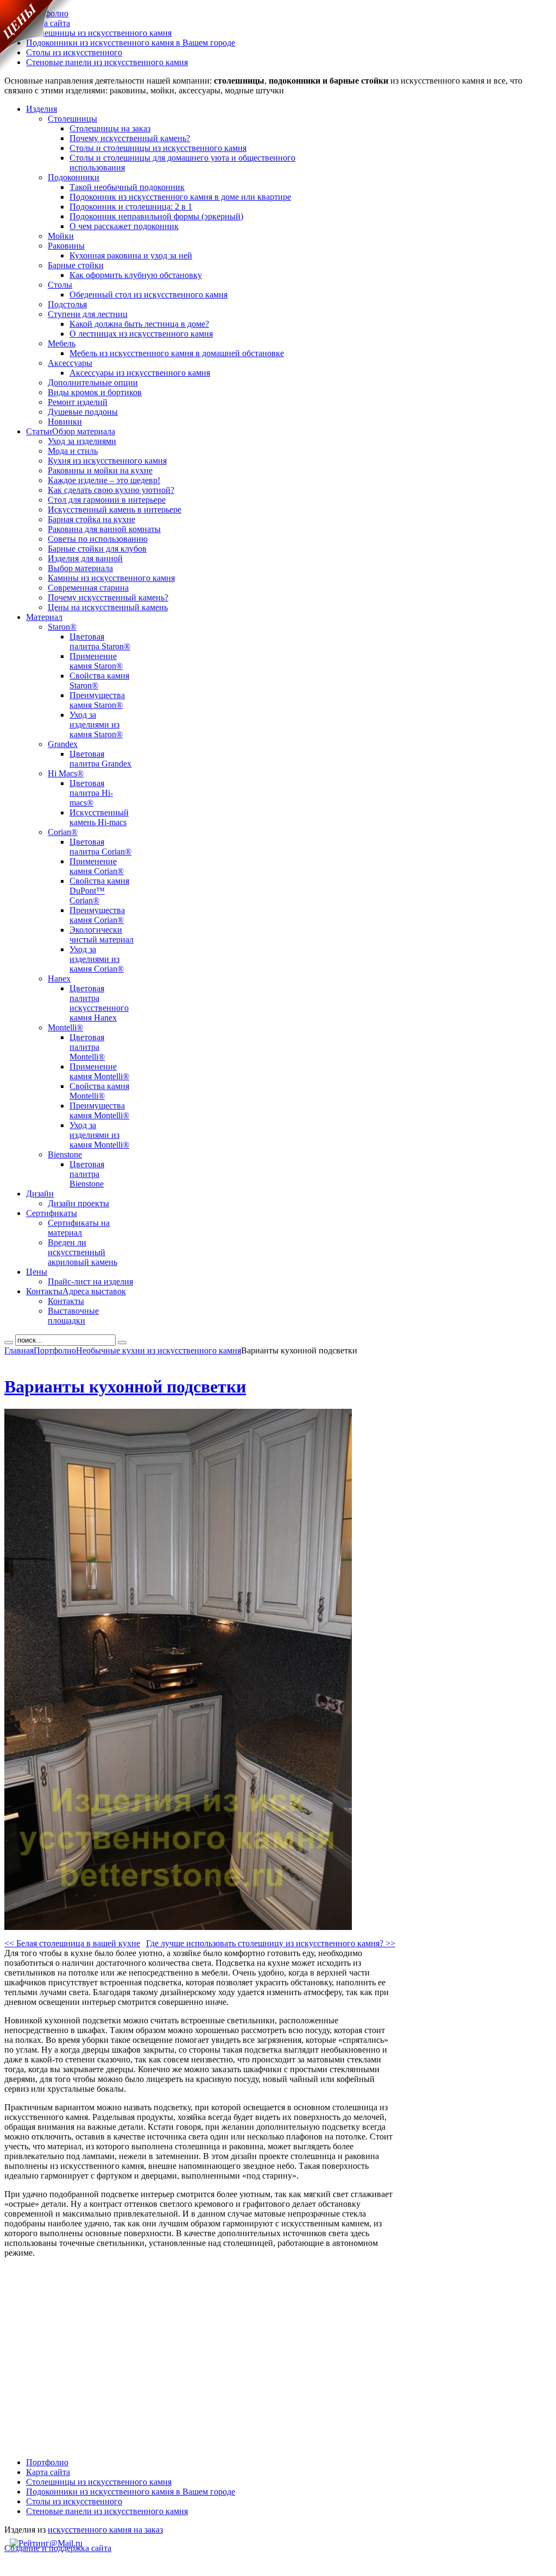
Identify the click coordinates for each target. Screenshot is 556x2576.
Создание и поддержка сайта (58, 2548)
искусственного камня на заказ (105, 2530)
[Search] (9, 1343)
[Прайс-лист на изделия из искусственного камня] (37, 70)
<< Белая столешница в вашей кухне (72, 1943)
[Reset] (122, 1343)
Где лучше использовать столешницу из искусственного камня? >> (271, 1943)
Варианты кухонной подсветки (125, 1387)
